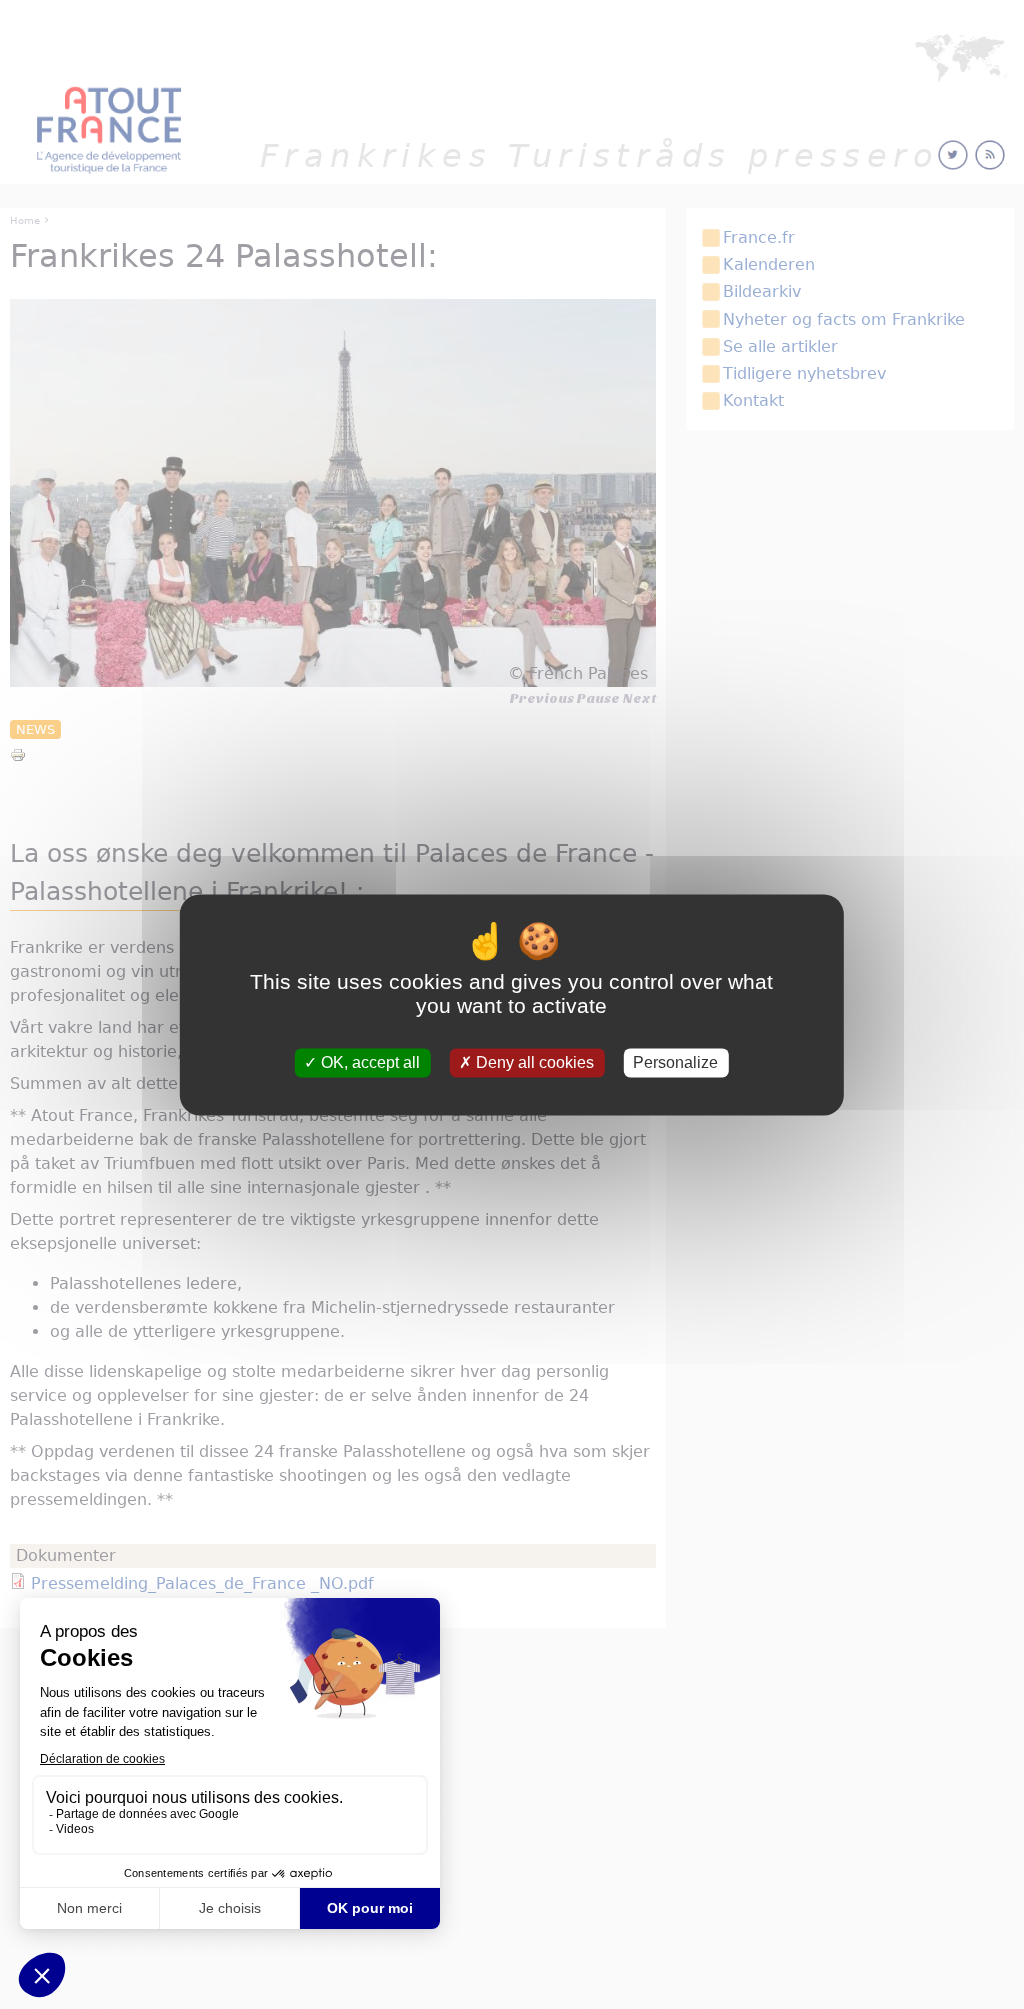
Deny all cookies (533, 1062)
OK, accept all (368, 1062)
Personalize (675, 1062)
